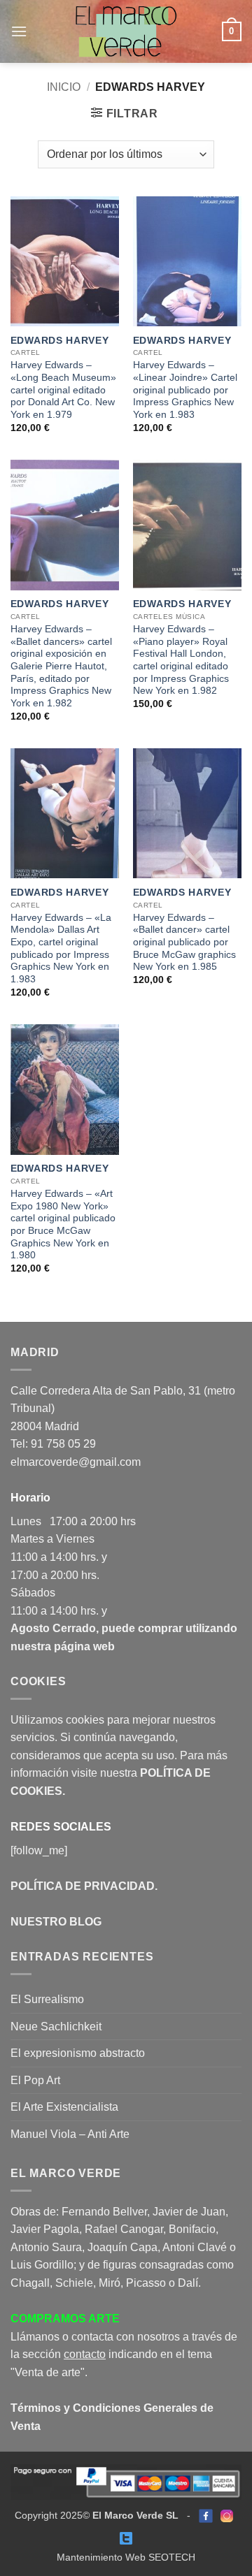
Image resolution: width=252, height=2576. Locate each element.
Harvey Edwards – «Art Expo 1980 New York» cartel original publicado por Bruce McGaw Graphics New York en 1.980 (63, 1224)
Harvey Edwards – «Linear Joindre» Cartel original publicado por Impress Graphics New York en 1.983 (185, 390)
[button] (19, 31)
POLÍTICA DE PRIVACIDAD (83, 1886)
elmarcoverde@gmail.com (76, 1462)
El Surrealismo (47, 1999)
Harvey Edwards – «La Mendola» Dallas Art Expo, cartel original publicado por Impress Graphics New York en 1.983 (61, 948)
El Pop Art (35, 2080)
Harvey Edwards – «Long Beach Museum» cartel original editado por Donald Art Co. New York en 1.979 (63, 390)
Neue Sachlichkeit (56, 2026)
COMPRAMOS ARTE (65, 2319)
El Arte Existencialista (64, 2107)
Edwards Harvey (60, 341)
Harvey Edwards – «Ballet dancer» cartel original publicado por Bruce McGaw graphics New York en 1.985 (184, 943)
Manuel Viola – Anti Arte (70, 2134)
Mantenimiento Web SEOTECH (126, 2557)
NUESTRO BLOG (56, 1922)
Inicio (64, 87)
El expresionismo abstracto (78, 2053)
